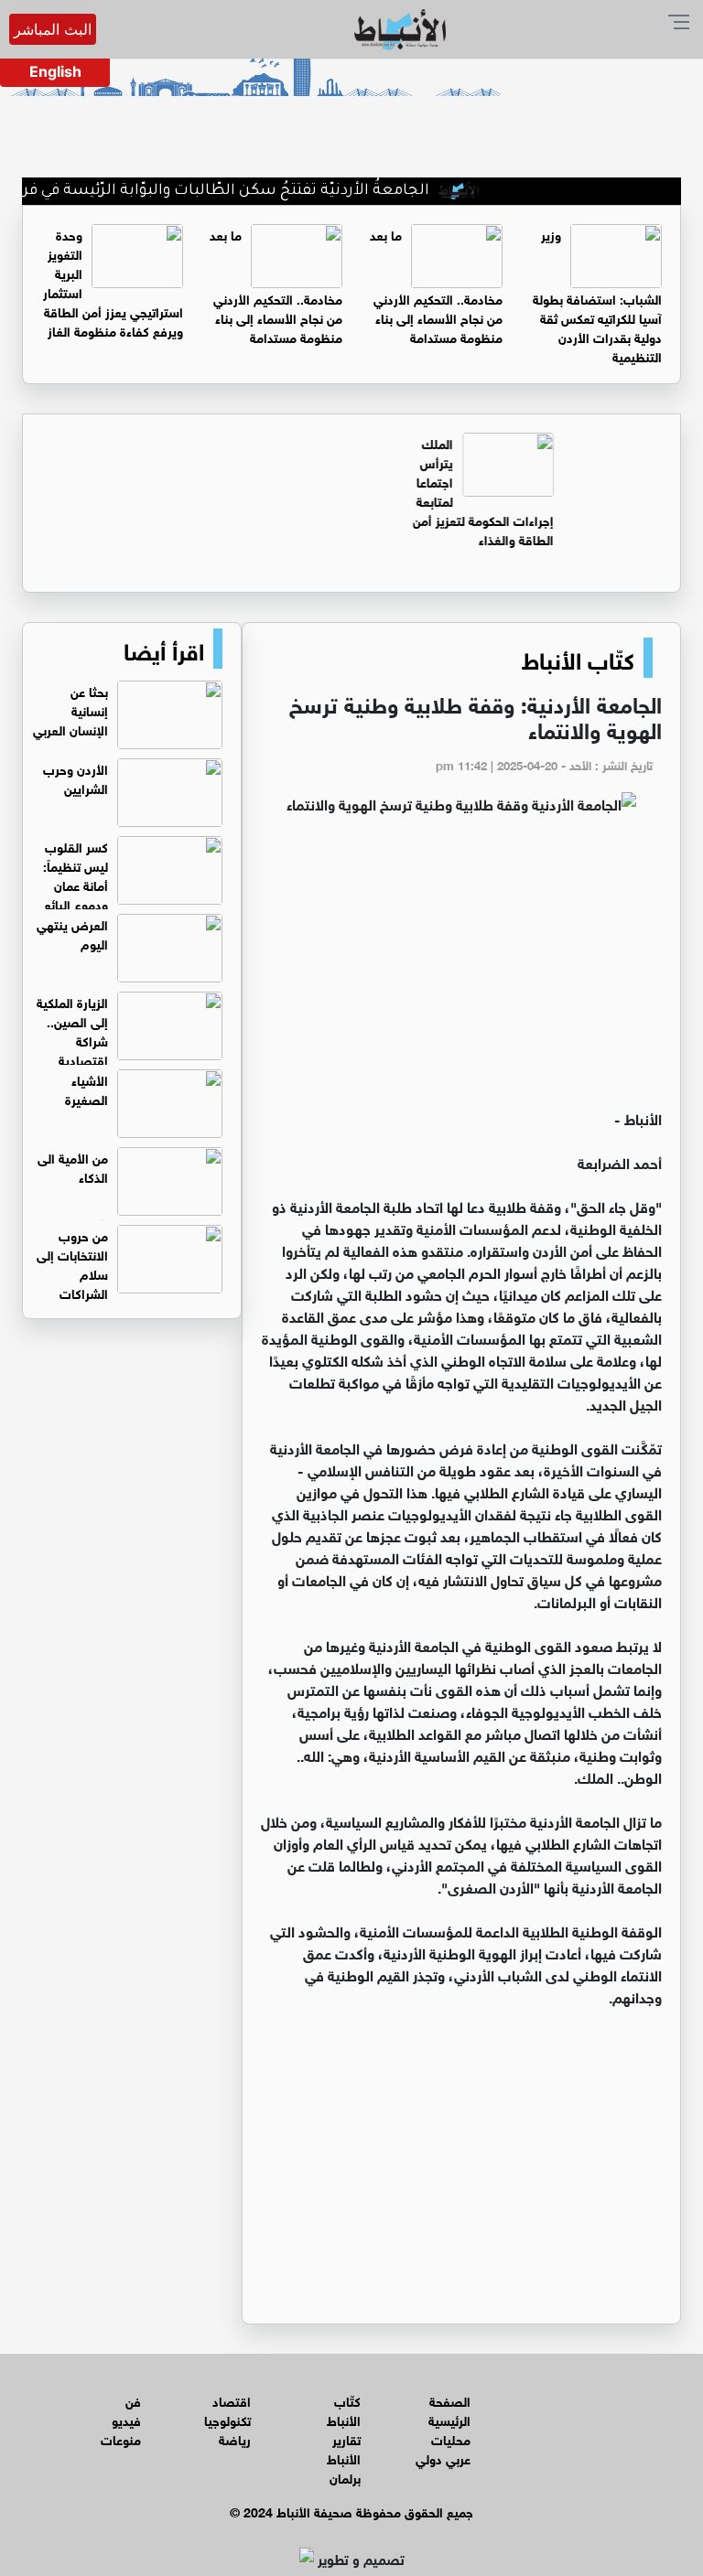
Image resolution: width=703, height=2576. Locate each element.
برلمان (345, 2477)
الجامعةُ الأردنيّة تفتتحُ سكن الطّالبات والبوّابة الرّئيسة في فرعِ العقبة (234, 191)
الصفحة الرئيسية (449, 2410)
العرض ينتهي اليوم (72, 933)
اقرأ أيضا (164, 649)
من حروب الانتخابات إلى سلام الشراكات (72, 1263)
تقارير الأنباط (344, 2448)
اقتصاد (232, 2400)
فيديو (126, 2419)
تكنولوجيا (227, 2419)
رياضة (235, 2438)
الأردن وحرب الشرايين (76, 778)
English (55, 71)
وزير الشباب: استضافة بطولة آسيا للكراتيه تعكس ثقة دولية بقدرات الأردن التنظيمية (597, 295)
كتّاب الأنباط (578, 658)
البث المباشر (53, 29)
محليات (451, 2438)
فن (133, 2400)
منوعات (121, 2438)
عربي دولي (443, 2458)
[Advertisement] (461, 970)
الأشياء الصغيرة (87, 1089)
